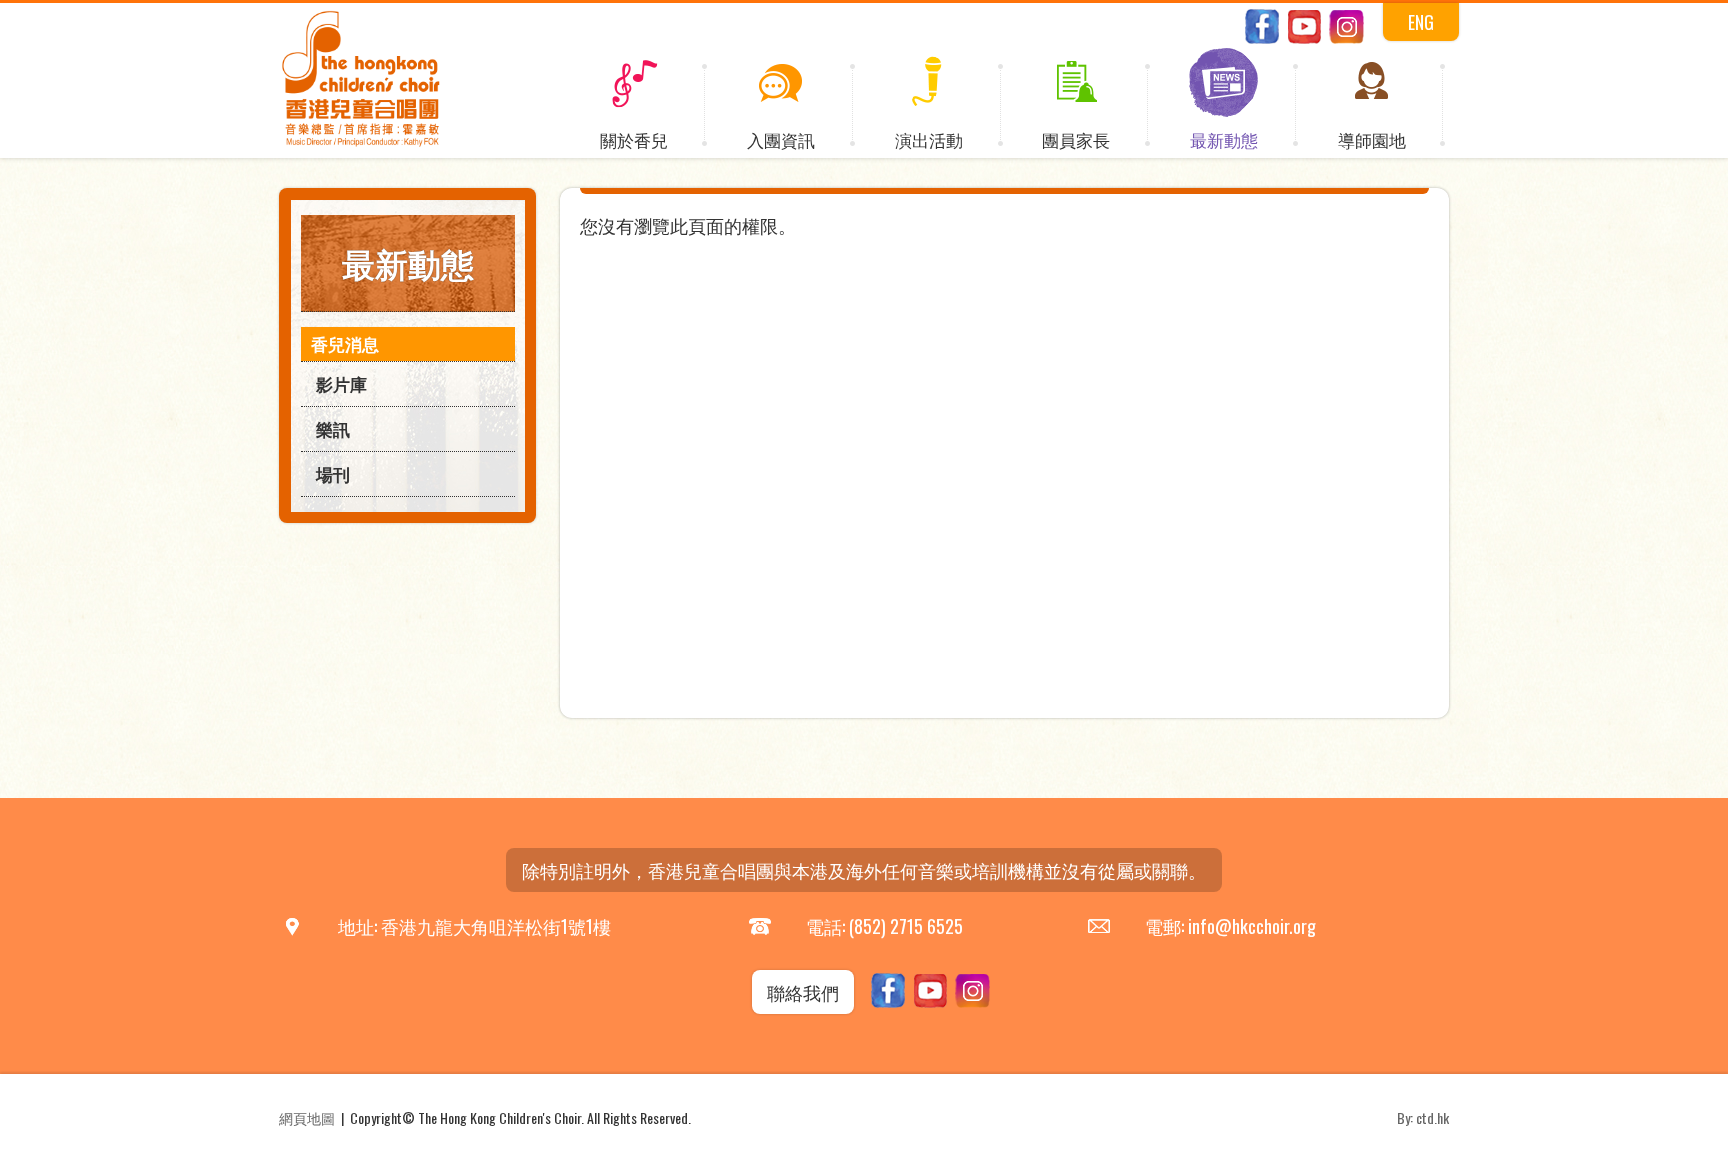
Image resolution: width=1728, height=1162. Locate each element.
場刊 (333, 473)
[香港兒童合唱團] (361, 142)
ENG (1421, 22)
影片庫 (341, 383)
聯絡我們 (803, 992)
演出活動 (929, 139)
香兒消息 (345, 343)
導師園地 (1372, 139)
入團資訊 (781, 139)
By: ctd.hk (1423, 1117)
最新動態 (1224, 139)
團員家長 (1076, 139)
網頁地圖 (307, 1117)
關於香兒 (634, 139)
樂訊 (333, 428)
